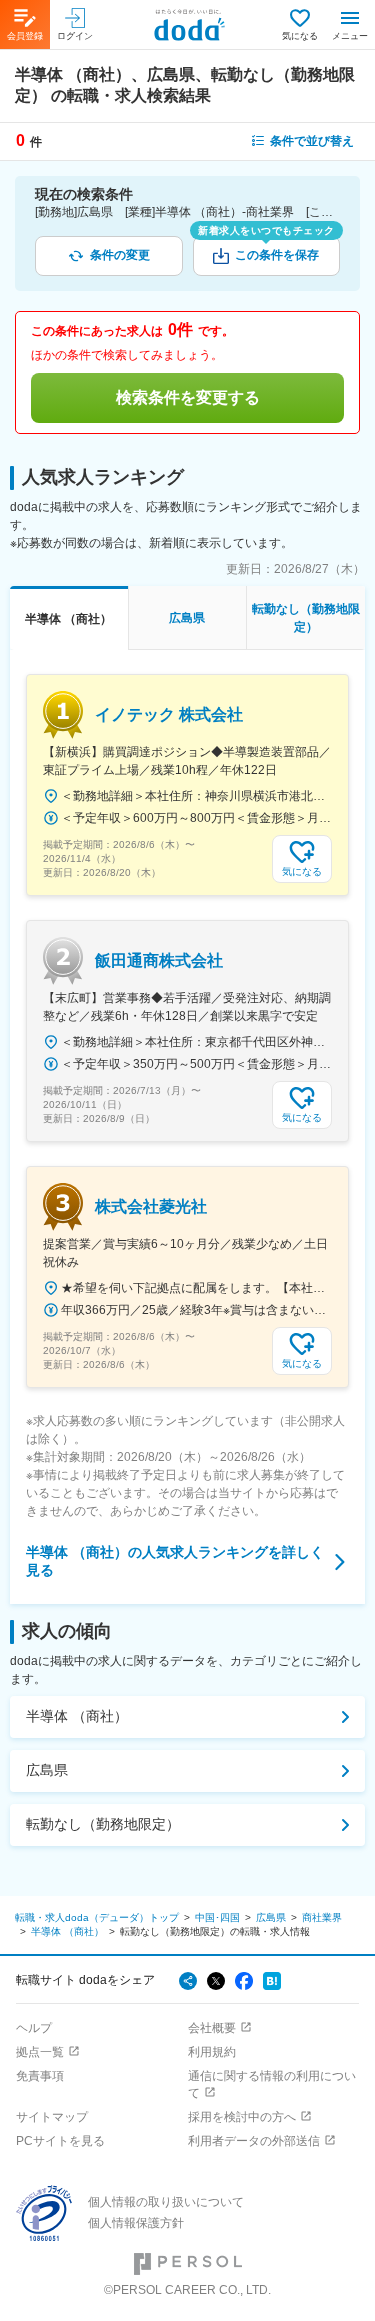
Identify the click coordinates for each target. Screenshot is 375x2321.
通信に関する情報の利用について (272, 2084)
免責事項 (40, 2076)
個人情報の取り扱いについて (166, 2202)
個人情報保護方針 (136, 2223)
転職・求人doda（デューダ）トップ (97, 1917)
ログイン (75, 36)
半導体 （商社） (77, 1716)
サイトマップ (52, 2117)
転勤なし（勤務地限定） (103, 1824)
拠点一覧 (40, 2052)
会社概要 (212, 2028)
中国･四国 (217, 1917)
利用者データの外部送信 (254, 2141)
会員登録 (25, 36)
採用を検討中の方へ (242, 2117)
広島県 (47, 1770)
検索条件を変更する (188, 397)
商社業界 (322, 1917)
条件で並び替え (312, 141)
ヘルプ (34, 2028)
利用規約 (212, 2052)
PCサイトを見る (60, 2141)
